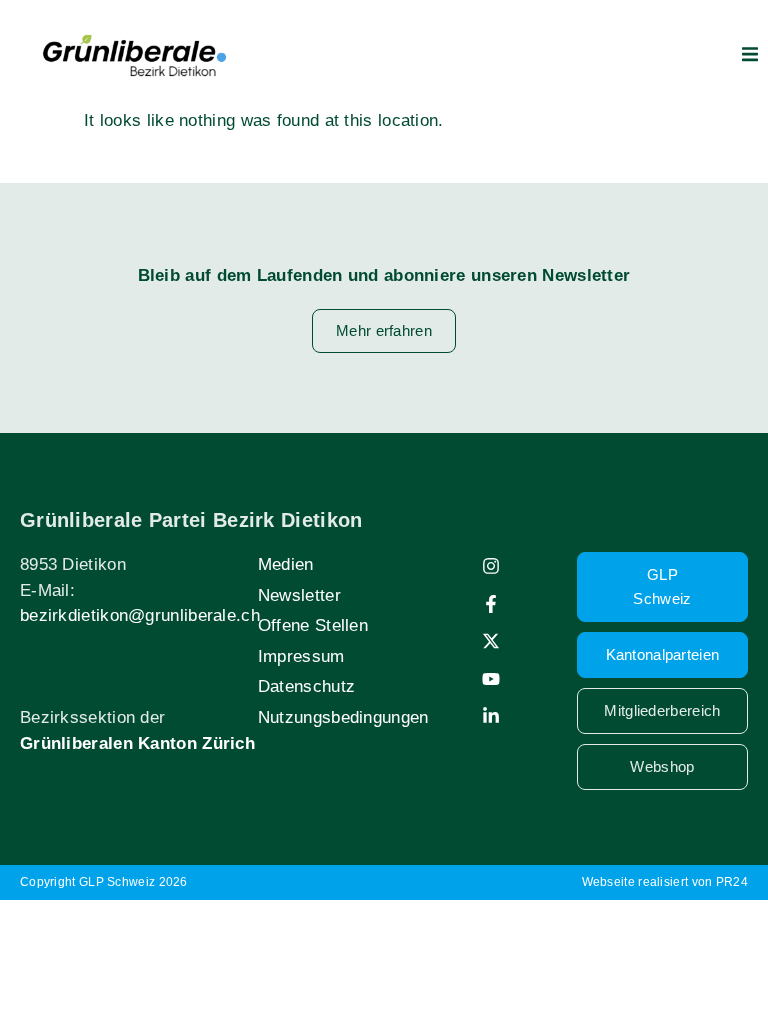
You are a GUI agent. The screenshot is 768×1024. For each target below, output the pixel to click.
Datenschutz (306, 686)
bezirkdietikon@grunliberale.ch (140, 615)
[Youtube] (491, 679)
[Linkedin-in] (491, 716)
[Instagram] (491, 566)
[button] (750, 54)
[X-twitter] (491, 641)
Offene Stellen (313, 625)
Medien (286, 564)
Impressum (301, 656)
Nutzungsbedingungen (343, 717)
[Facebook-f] (491, 604)
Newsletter (299, 595)
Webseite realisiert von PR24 (665, 882)
